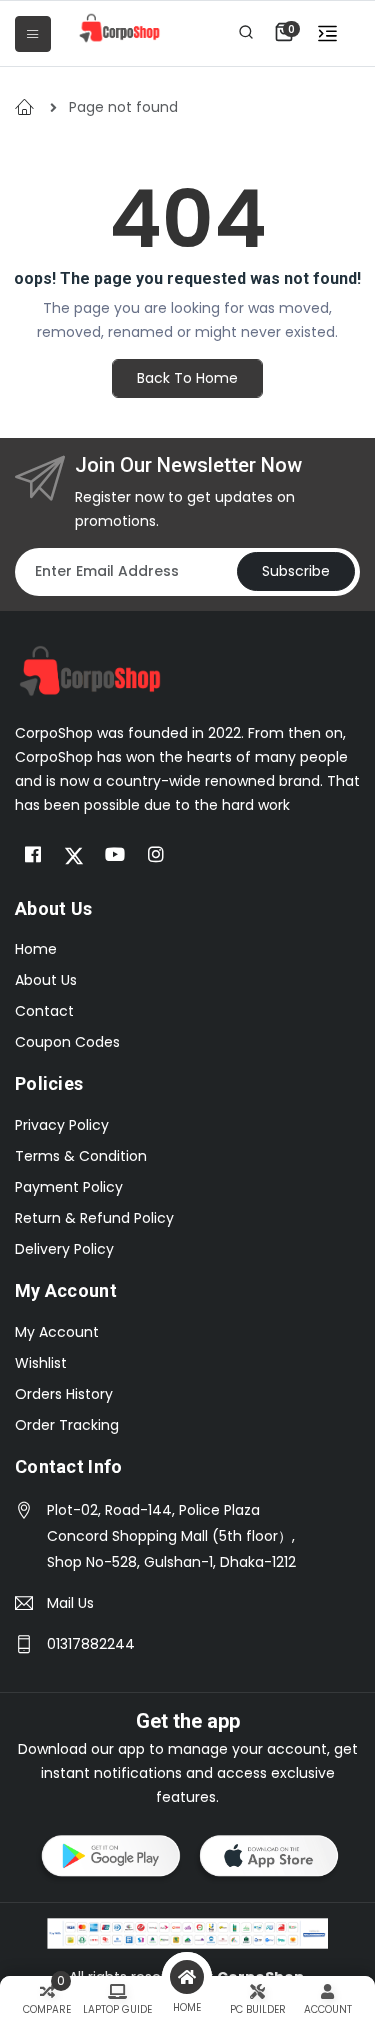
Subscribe (296, 571)
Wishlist (41, 1363)
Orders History (64, 1394)
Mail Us (70, 1603)
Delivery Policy (64, 1249)
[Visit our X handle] (74, 855)
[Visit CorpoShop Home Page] (119, 28)
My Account (57, 1332)
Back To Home (187, 378)
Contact (44, 1011)
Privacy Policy (62, 1125)
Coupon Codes (67, 1042)
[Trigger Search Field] (246, 31)
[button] (284, 31)
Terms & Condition (81, 1156)
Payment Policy (69, 1187)
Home (36, 949)
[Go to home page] (90, 670)
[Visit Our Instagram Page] (156, 855)
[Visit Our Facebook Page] (33, 855)
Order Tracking (67, 1425)
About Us (46, 980)
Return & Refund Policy (94, 1218)
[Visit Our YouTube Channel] (115, 855)
